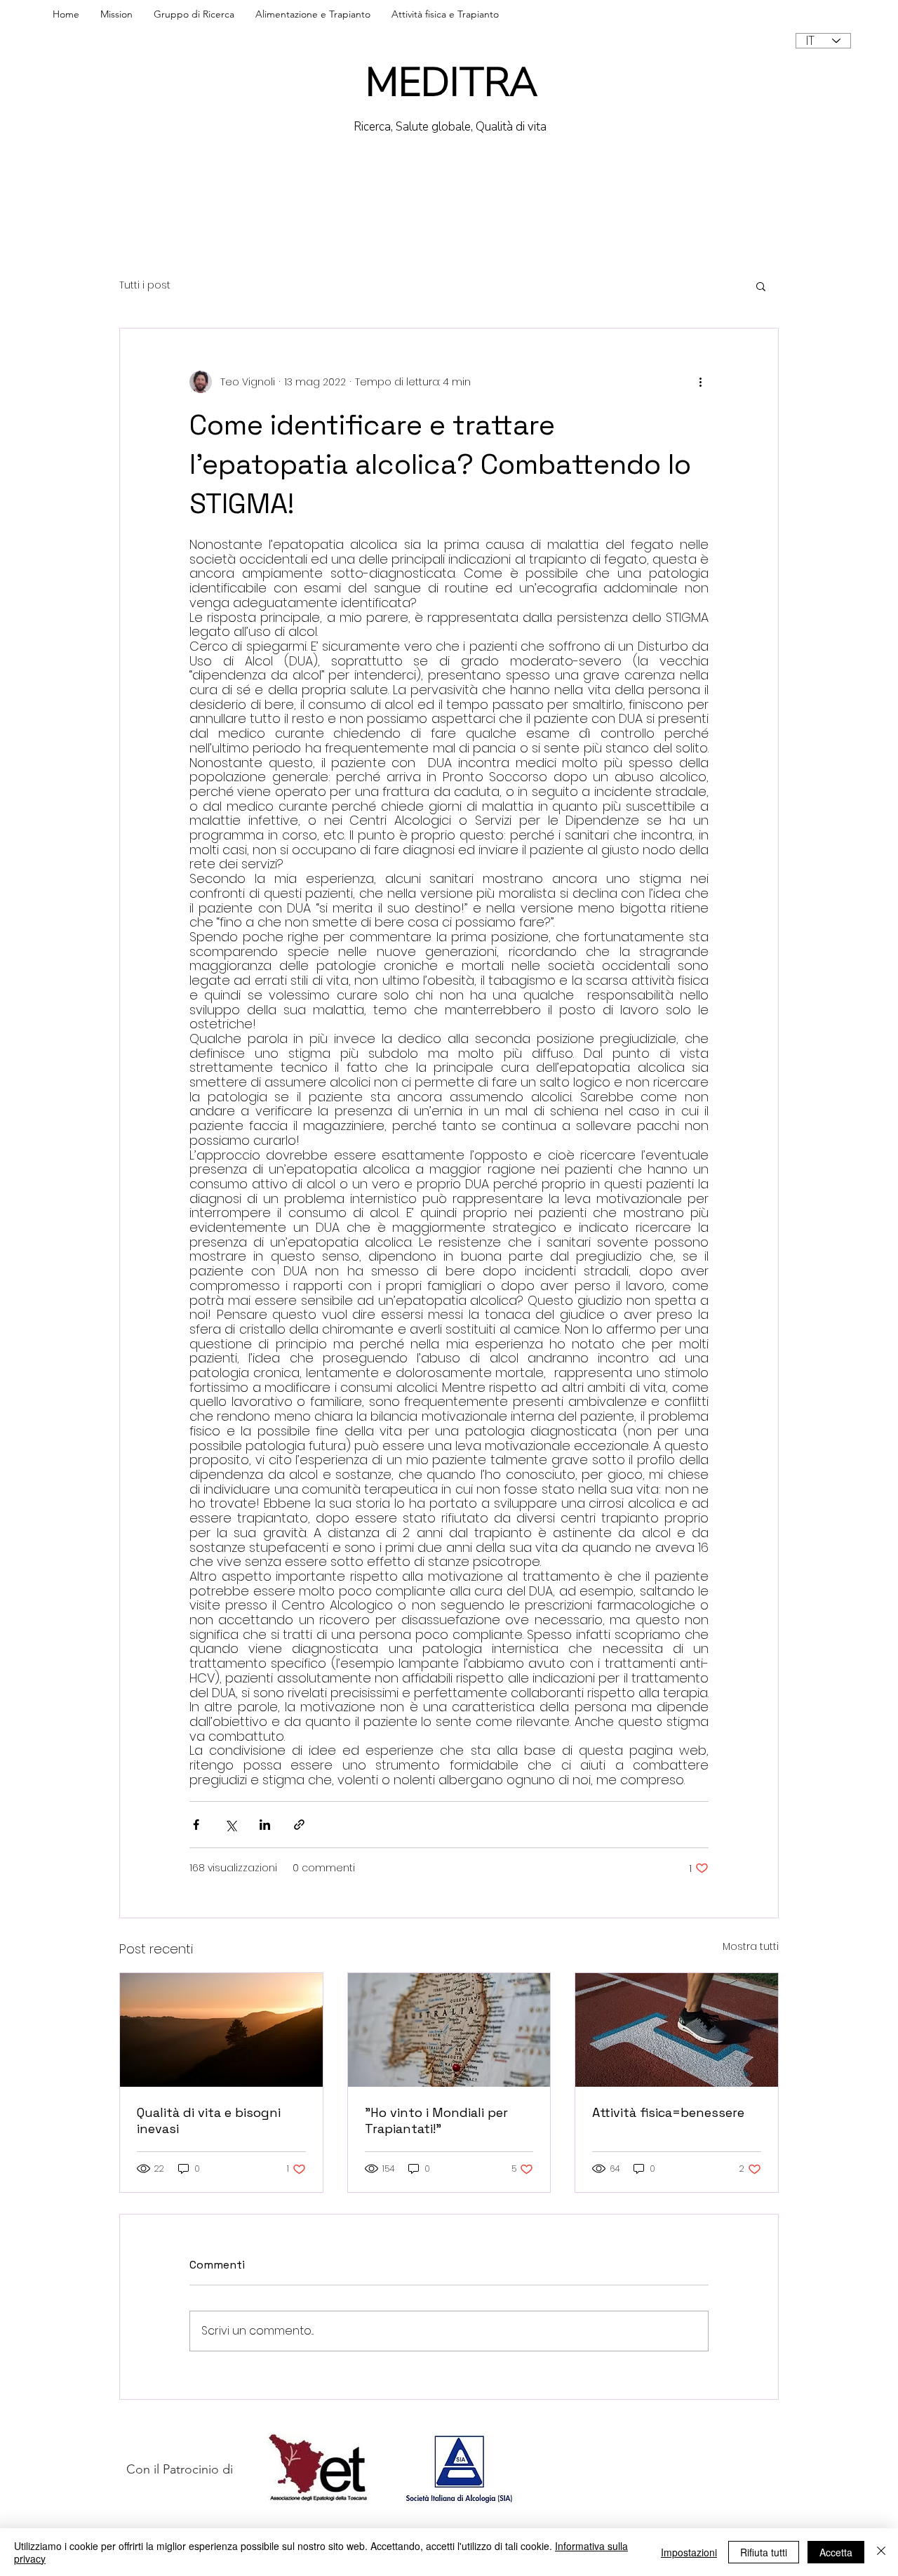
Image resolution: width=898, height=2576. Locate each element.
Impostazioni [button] (689, 2552)
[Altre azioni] (700, 382)
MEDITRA (451, 82)
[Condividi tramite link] (299, 1825)
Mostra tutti (751, 1946)
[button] (761, 286)
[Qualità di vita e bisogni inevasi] (221, 2030)
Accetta (836, 2552)
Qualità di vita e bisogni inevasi (209, 2120)
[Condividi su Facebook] (196, 1825)
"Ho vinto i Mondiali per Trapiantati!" (436, 2120)
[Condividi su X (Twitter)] (230, 1825)
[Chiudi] (881, 2552)
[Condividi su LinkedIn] (265, 1825)
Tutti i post (145, 285)
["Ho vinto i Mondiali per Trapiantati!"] (449, 2030)
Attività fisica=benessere (668, 2112)
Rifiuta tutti (764, 2552)
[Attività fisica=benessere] (677, 2030)
